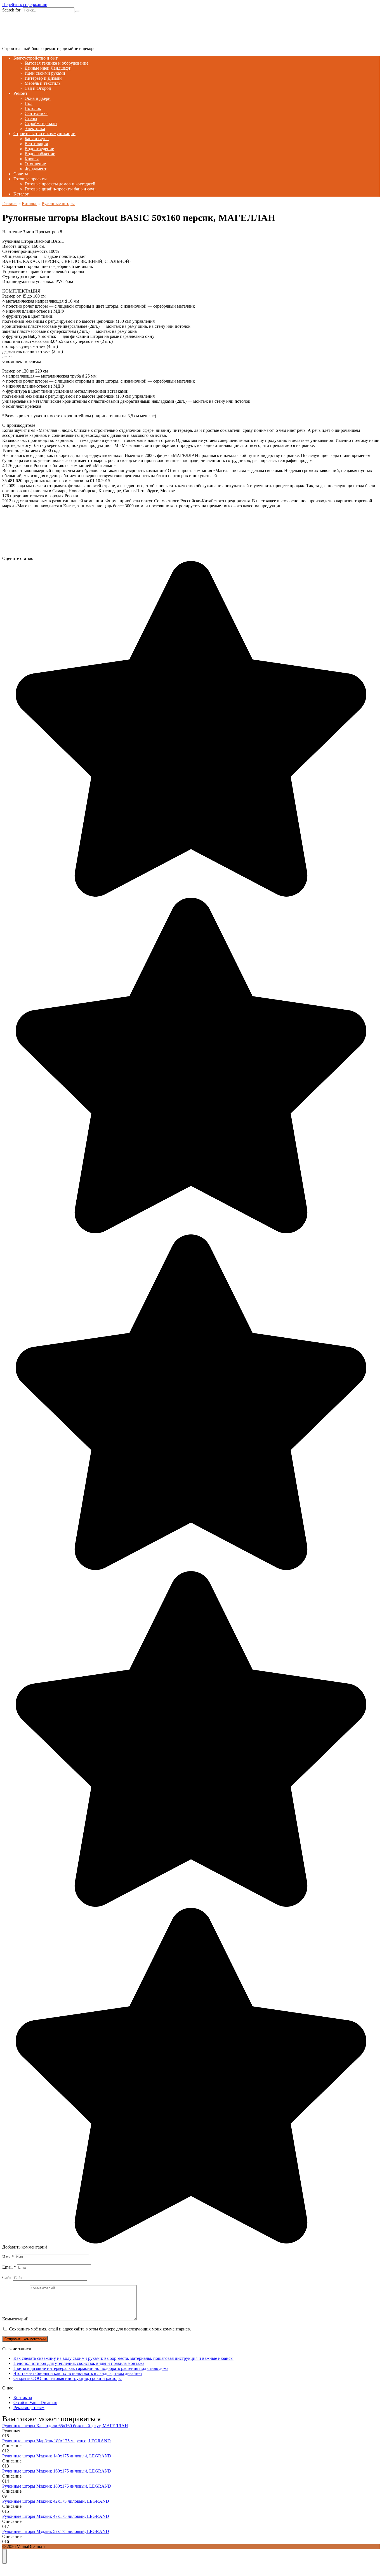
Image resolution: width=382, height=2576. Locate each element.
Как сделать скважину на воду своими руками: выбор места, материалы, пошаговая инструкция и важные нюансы (123, 2358)
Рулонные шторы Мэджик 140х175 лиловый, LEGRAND (57, 2456)
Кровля (32, 159)
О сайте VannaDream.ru (35, 2402)
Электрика (35, 129)
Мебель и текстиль (43, 83)
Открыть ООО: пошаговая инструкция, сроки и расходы (68, 2378)
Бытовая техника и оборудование (56, 63)
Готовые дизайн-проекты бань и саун (60, 189)
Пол (29, 103)
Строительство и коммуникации (44, 134)
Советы (21, 174)
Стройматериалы (41, 123)
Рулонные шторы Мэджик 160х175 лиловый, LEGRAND (57, 2471)
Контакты (23, 2397)
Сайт (7, 2277)
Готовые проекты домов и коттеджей (60, 184)
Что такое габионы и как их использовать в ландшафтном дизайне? (78, 2373)
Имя (8, 2257)
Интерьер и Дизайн (43, 78)
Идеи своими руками (45, 73)
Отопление (35, 164)
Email (9, 2267)
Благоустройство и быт (36, 58)
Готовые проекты (30, 179)
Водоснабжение (40, 154)
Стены (31, 118)
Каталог (21, 194)
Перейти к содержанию (25, 5)
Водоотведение (39, 149)
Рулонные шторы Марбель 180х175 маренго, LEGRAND (56, 2441)
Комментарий (15, 2319)
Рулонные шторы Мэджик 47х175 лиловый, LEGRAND (56, 2516)
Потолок (33, 108)
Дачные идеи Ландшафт (48, 68)
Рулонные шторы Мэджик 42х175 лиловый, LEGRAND (56, 2501)
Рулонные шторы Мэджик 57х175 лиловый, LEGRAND (56, 2531)
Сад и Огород (38, 88)
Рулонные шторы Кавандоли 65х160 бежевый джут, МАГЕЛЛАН (65, 2426)
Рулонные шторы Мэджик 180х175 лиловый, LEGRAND (57, 2486)
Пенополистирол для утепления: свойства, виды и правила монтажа (79, 2363)
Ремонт (20, 93)
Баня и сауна (37, 139)
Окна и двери (38, 98)
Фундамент (36, 169)
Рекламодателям (29, 2408)
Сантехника (36, 113)
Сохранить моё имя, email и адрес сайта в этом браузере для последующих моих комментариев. (100, 2329)
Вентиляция (36, 144)
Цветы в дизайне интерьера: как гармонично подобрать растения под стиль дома (91, 2368)
